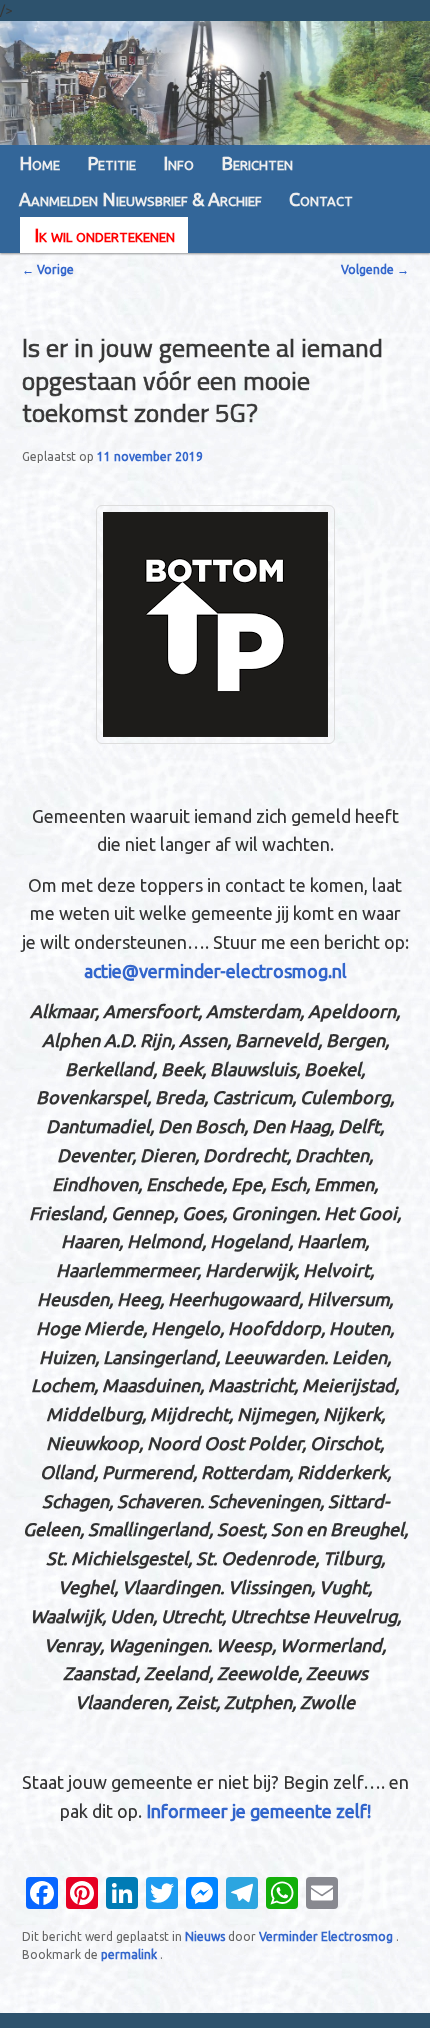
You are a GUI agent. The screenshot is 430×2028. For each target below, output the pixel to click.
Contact (321, 199)
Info (178, 163)
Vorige (48, 269)
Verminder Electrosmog (327, 1936)
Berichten (257, 163)
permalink (130, 1954)
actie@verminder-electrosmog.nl (215, 971)
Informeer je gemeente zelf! (258, 1811)
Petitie (111, 163)
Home (39, 163)
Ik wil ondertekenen (104, 235)
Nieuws (205, 1936)
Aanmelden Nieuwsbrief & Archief (140, 199)
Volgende (375, 269)
